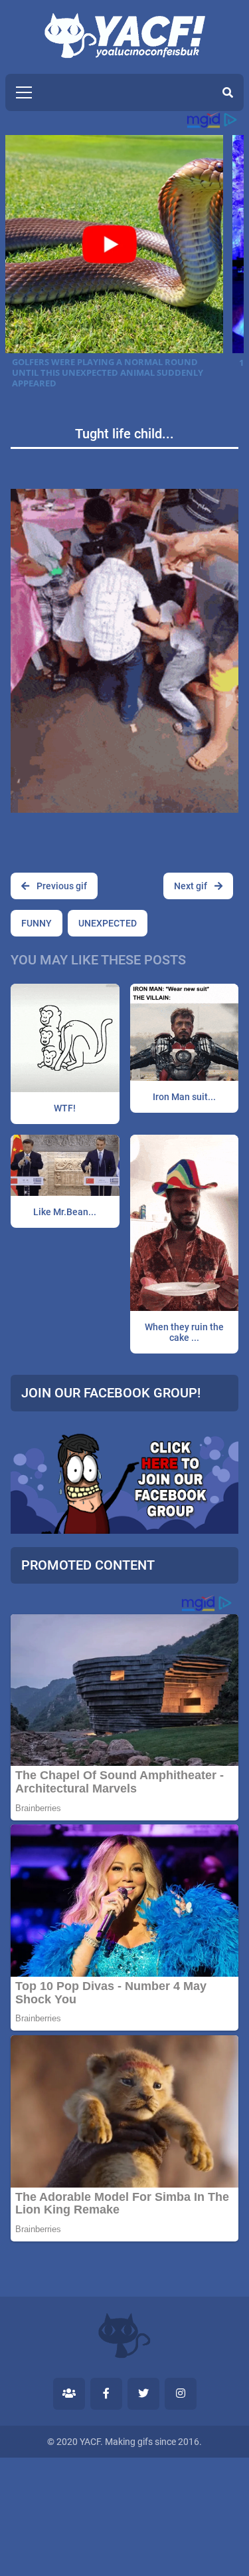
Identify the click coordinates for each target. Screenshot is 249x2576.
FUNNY (37, 923)
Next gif (192, 886)
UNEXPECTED (108, 923)
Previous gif (61, 886)
